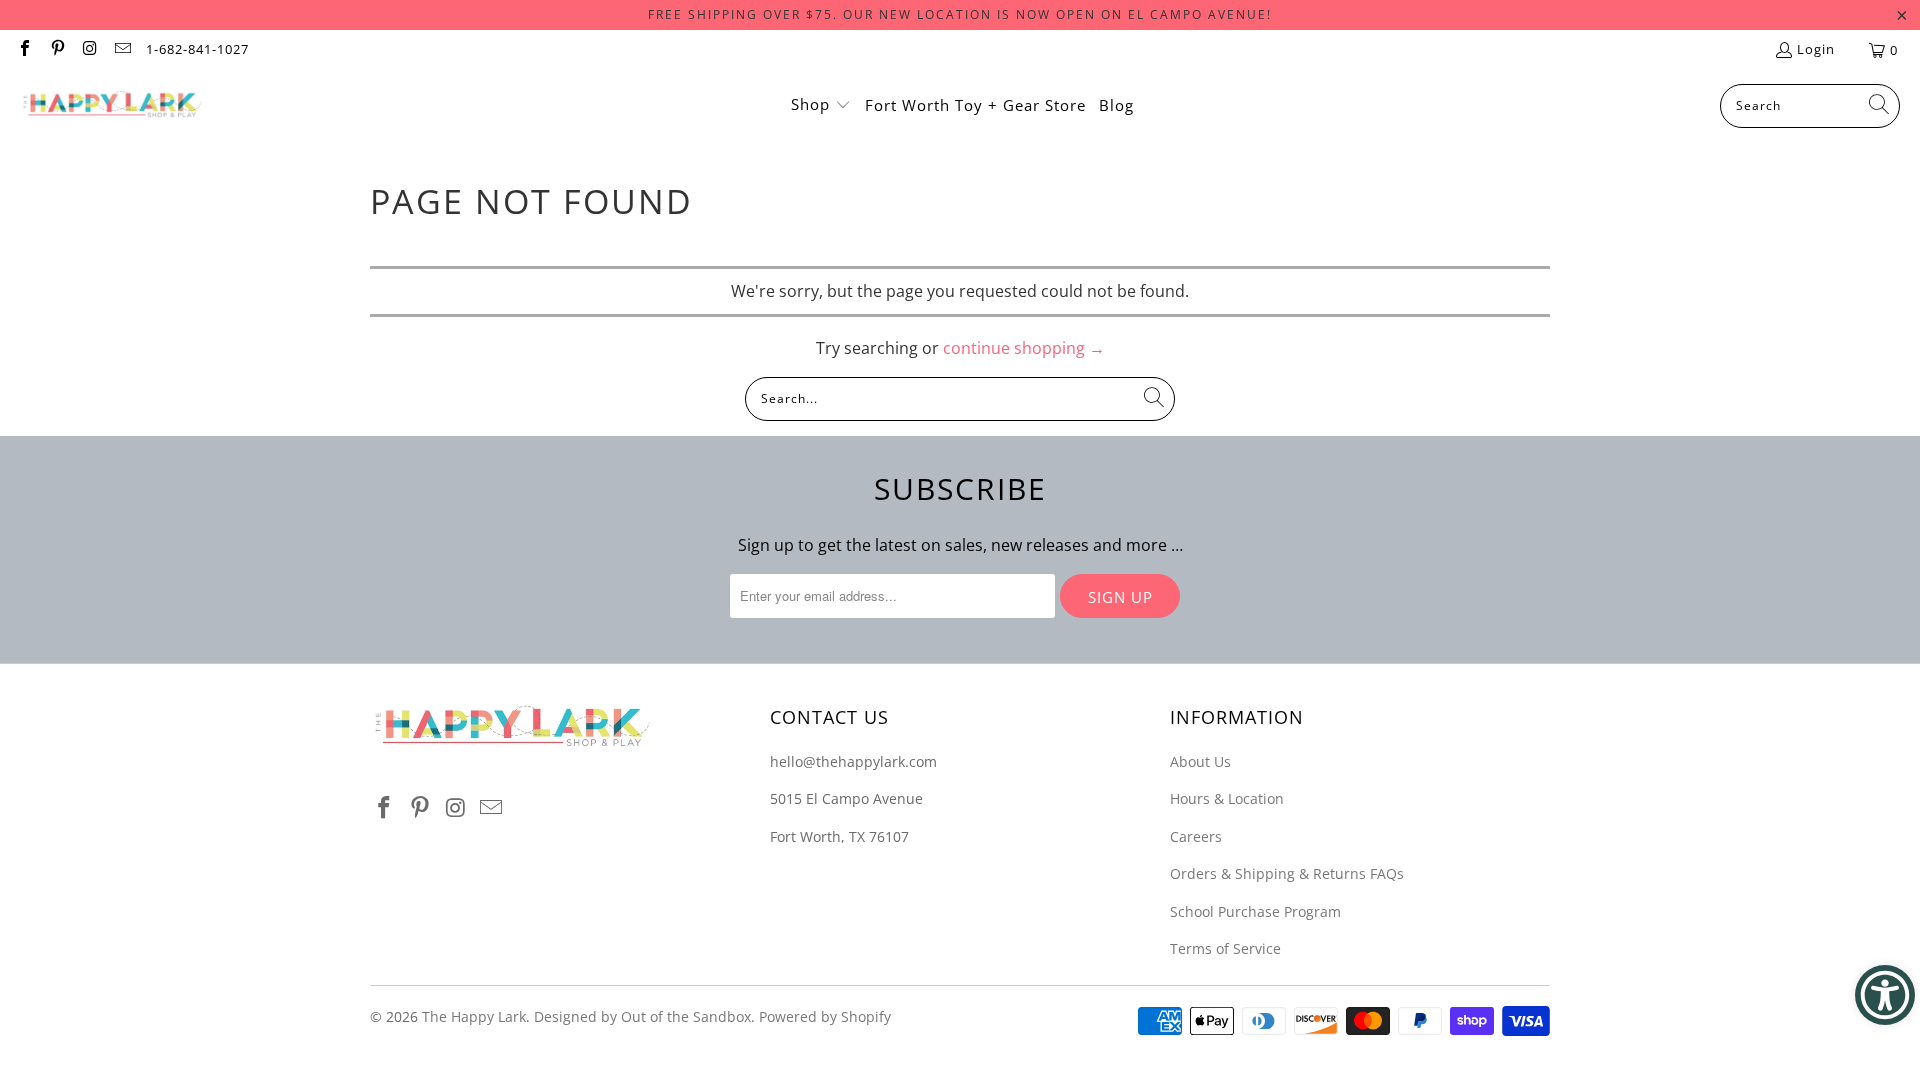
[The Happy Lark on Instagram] (89, 50)
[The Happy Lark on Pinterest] (56, 50)
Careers (1196, 836)
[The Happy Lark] (112, 106)
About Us (1200, 761)
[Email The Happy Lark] (121, 50)
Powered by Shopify (825, 1016)
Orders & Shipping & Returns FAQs (1287, 873)
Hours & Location (1227, 798)
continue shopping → (1024, 348)
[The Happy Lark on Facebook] (24, 50)
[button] (821, 106)
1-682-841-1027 (197, 49)
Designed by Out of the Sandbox (642, 1016)
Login (1816, 49)
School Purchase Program (1255, 911)
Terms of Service (1225, 948)
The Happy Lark (474, 1016)
